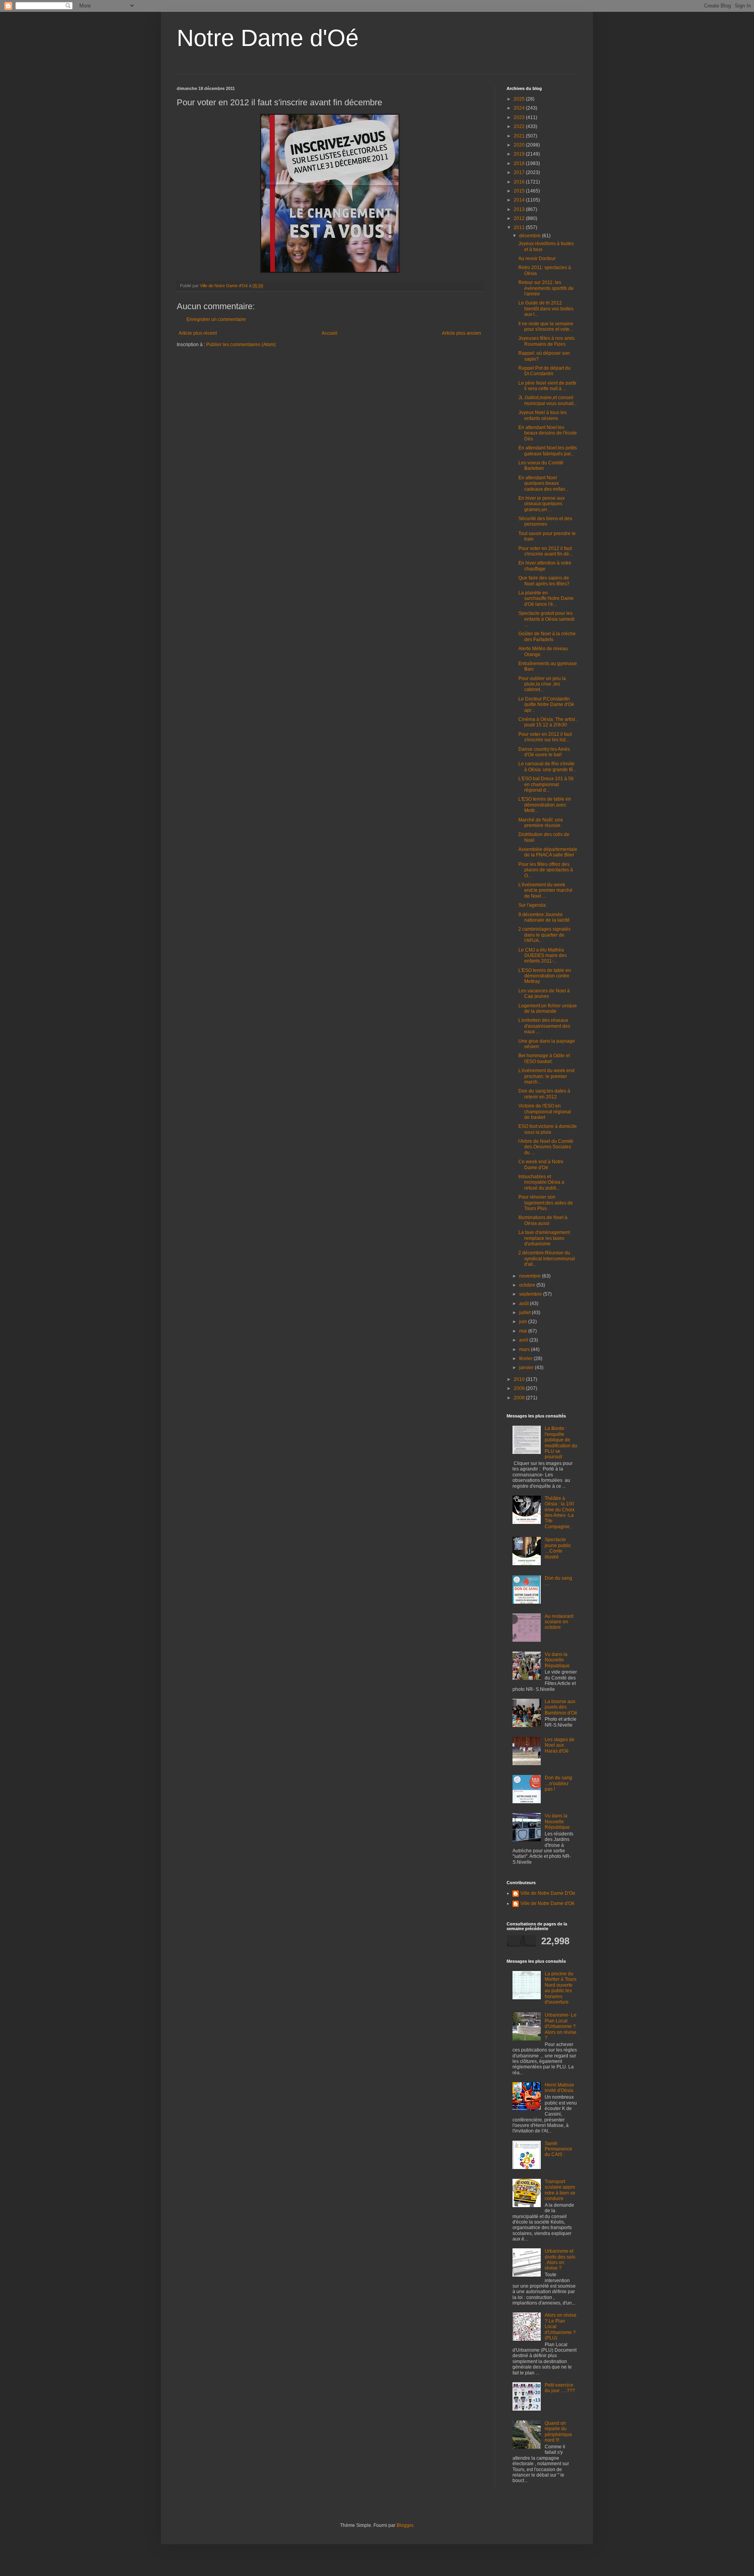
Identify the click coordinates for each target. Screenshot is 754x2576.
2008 (520, 1398)
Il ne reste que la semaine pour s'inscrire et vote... (546, 326)
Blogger (405, 2525)
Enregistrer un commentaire (216, 319)
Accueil (329, 333)
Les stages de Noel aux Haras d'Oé (560, 1745)
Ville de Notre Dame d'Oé (547, 1903)
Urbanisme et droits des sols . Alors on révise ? (560, 2260)
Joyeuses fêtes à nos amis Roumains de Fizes (546, 341)
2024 (520, 108)
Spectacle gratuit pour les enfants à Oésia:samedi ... (546, 619)
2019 (520, 154)
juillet (525, 1313)
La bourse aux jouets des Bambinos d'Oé (561, 1707)
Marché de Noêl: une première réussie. (541, 823)
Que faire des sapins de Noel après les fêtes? (544, 581)
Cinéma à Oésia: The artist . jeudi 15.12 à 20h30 (548, 722)
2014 (520, 200)
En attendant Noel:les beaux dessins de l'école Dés (548, 433)
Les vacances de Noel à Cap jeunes (544, 994)
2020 (520, 145)
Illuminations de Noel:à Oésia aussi (543, 1220)
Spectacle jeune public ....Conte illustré (558, 1548)
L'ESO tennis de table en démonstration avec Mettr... (545, 805)
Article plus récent (198, 333)
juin (524, 1322)
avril (524, 1340)
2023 (520, 117)
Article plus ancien (461, 333)
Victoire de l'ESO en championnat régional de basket (545, 1112)
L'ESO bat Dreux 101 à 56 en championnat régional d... (546, 784)
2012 (520, 218)
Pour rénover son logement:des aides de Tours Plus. (546, 1203)
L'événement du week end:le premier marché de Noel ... (545, 890)
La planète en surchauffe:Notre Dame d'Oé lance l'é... (546, 599)
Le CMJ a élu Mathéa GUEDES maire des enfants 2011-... (543, 956)
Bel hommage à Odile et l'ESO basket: (544, 1058)
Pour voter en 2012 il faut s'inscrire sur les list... (545, 737)
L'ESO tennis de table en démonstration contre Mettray (545, 976)
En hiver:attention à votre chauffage (545, 566)
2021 (520, 136)
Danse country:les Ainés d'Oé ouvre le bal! (544, 752)
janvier (527, 1368)
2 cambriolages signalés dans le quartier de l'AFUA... (544, 935)
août (524, 1304)
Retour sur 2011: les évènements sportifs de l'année (546, 288)
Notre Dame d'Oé (268, 38)
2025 (520, 99)
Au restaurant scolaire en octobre (559, 1622)
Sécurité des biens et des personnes (545, 521)
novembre (531, 1276)
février (526, 1359)
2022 (520, 127)
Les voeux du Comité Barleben (541, 466)
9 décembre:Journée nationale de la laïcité (544, 917)
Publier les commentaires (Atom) (241, 345)
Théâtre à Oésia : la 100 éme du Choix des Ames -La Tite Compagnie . (560, 1513)
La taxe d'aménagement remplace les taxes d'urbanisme (544, 1238)
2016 (520, 182)
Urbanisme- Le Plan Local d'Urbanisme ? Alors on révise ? (561, 2026)
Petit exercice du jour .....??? (560, 2388)
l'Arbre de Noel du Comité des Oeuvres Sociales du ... (546, 1147)
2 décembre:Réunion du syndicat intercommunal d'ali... (547, 1259)
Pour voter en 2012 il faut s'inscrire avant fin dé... (545, 551)
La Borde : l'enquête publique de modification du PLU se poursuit (561, 1443)
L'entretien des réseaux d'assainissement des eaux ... (544, 1026)
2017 (520, 172)
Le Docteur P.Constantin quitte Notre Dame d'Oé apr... (546, 705)
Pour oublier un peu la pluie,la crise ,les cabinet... (542, 684)
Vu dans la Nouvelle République (557, 1660)
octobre (528, 1285)
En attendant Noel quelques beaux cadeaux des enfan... (544, 483)
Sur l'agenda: (533, 905)
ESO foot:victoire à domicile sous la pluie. (548, 1129)
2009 (520, 1388)
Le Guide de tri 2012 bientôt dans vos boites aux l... (546, 309)
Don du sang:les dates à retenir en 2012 (544, 1094)
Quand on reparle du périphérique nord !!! (558, 2432)
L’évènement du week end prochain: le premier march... (546, 1076)
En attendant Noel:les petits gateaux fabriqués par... (548, 451)
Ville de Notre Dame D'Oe (548, 1893)
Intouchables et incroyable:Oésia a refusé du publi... (541, 1182)
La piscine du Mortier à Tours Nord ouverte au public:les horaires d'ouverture (561, 1988)
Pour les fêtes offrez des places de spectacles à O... (546, 870)
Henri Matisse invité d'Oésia (559, 2088)
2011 (520, 227)
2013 (520, 209)
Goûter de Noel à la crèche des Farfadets (547, 636)
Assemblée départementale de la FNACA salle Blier (548, 852)
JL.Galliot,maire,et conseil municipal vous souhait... (548, 400)
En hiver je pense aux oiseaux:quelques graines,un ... (542, 504)
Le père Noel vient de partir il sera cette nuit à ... (547, 386)
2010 (520, 1379)
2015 (520, 191)
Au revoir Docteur (537, 259)
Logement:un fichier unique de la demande (548, 1008)
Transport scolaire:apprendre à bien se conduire (560, 2190)
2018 (520, 163)
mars (525, 1349)
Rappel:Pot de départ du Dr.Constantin (544, 371)
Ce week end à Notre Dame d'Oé (541, 1164)
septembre (531, 1294)
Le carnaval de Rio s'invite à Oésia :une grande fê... (547, 766)
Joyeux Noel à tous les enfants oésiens (543, 415)
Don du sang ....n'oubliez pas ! (558, 1783)
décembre (531, 236)
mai (524, 1331)
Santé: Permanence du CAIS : (558, 2149)
